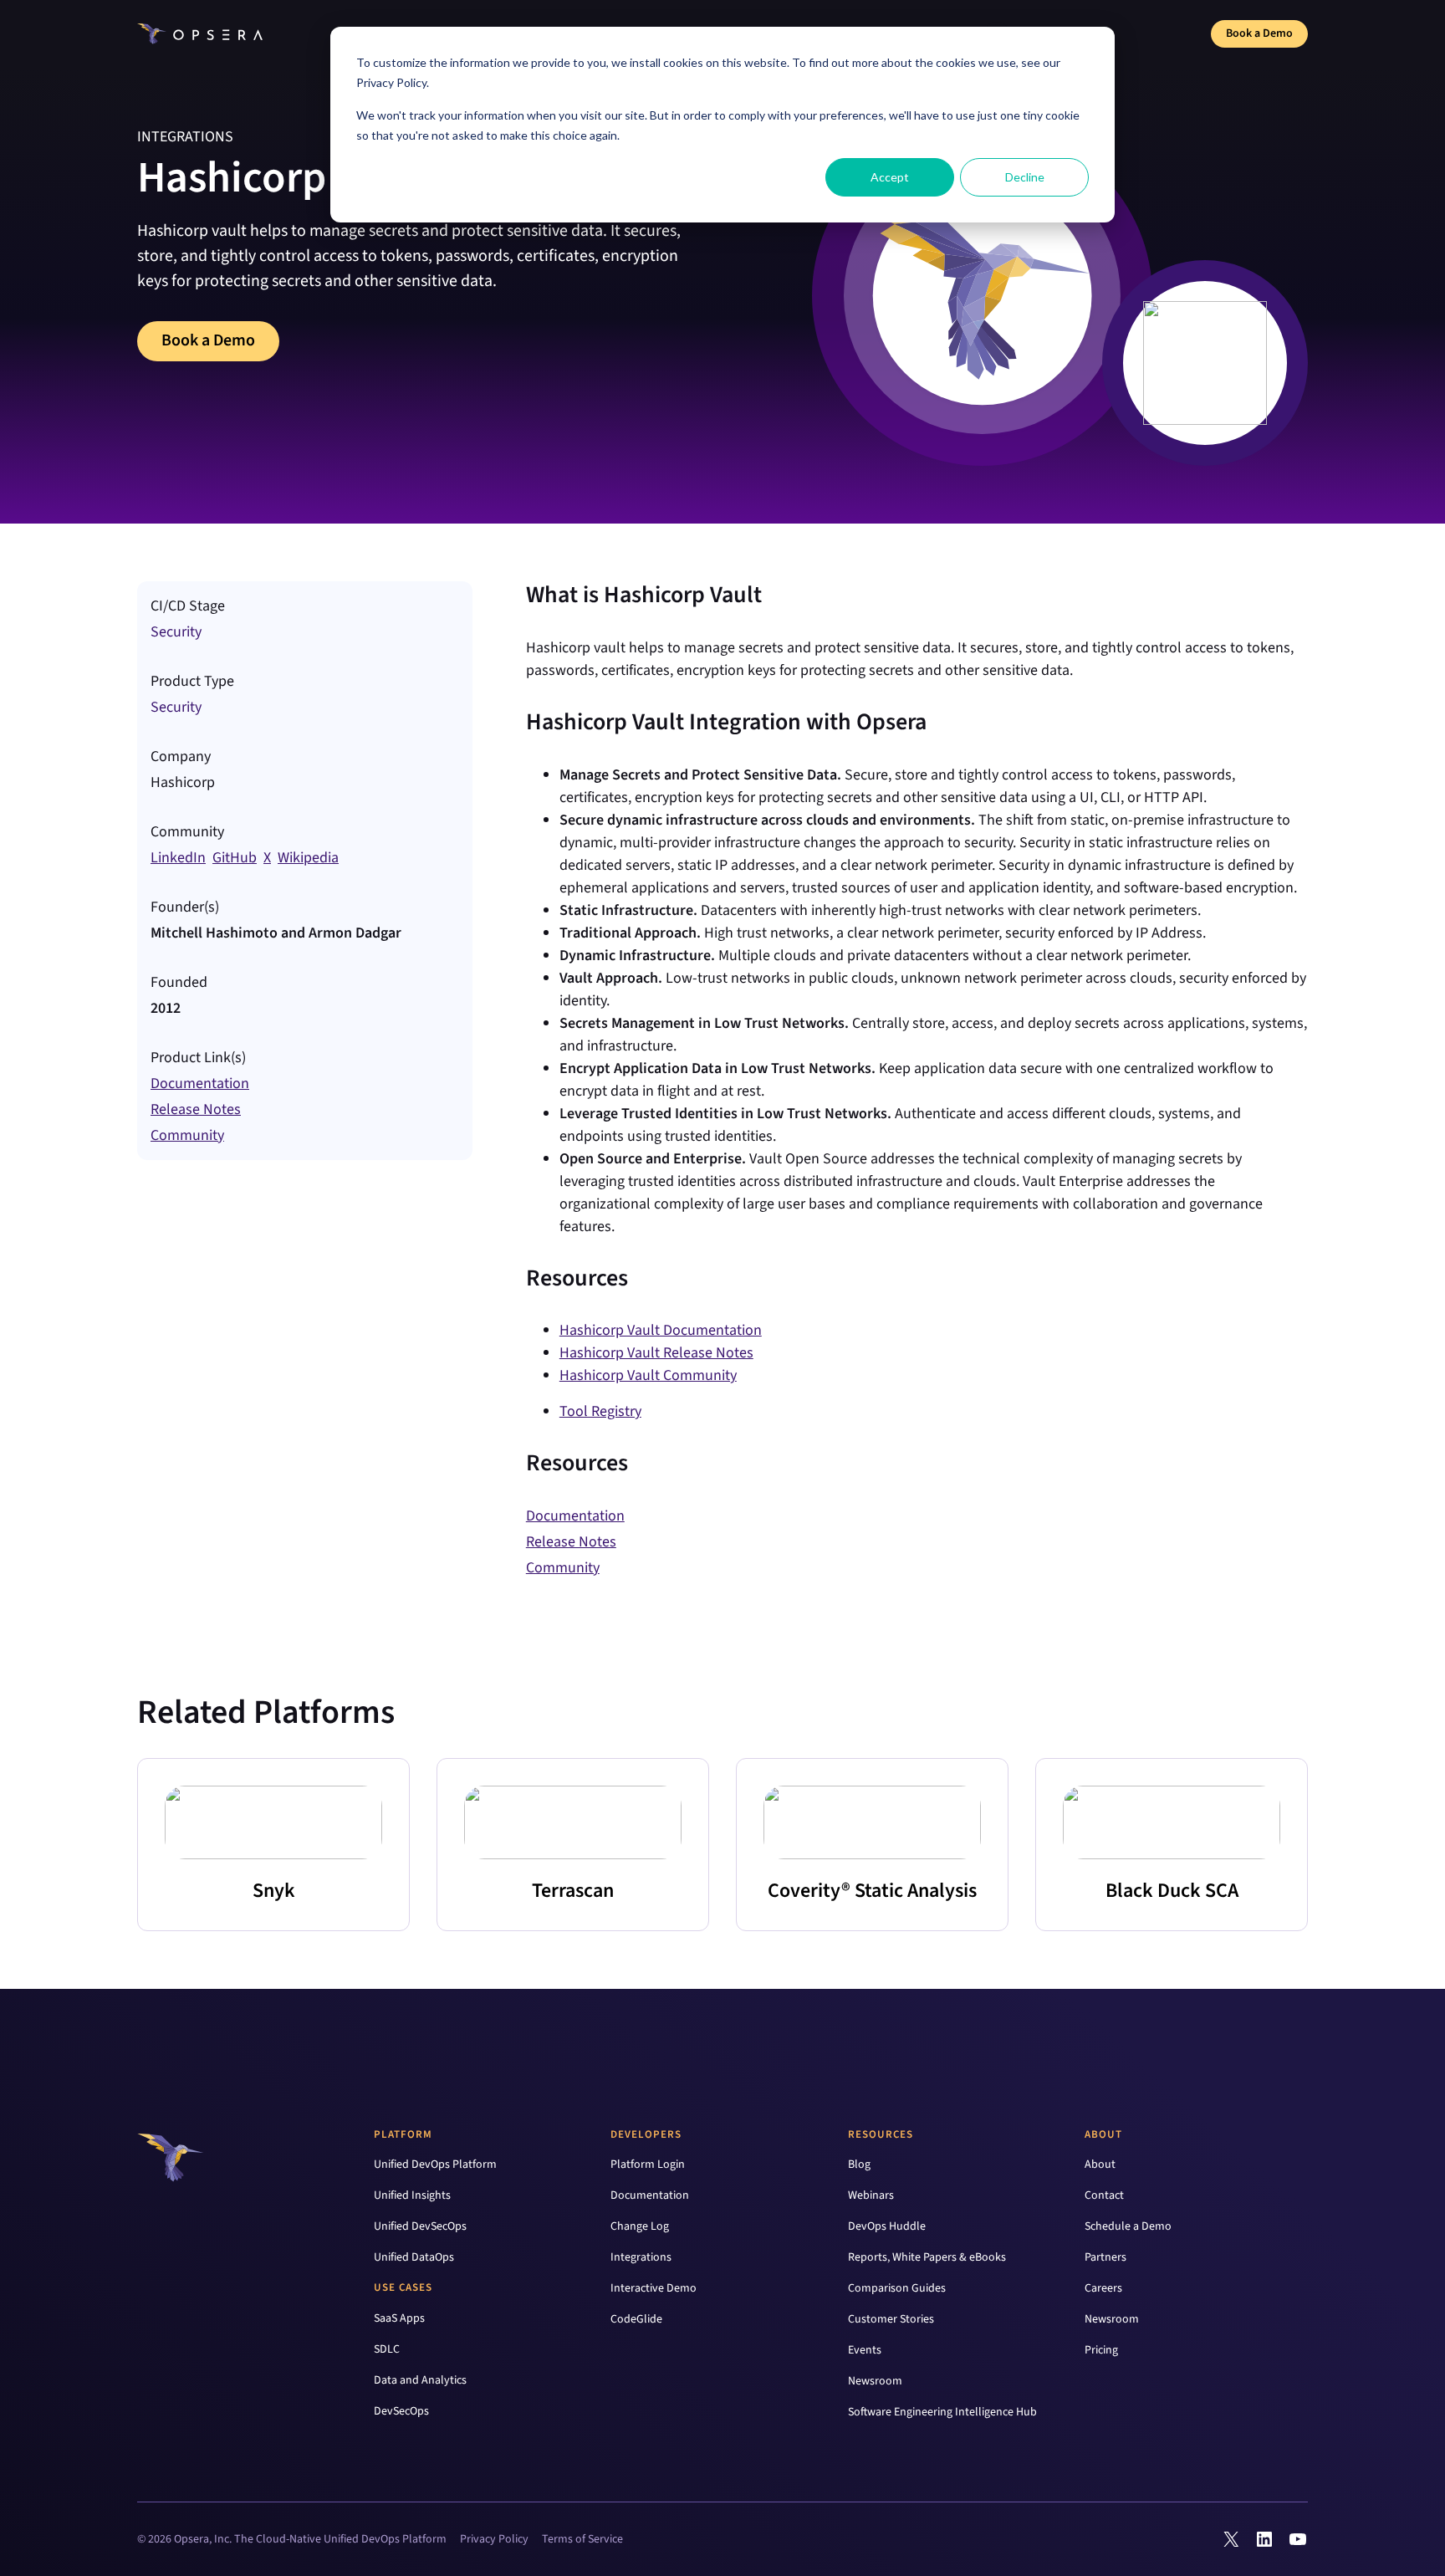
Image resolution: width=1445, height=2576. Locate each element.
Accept (890, 177)
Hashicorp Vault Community (648, 1375)
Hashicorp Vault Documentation (661, 1330)
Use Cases (403, 2287)
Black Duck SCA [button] (1172, 1891)
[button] (178, 858)
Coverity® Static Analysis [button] (872, 1891)
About (1103, 2134)
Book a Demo (1259, 33)
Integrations (185, 137)
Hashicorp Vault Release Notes (656, 1353)
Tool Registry (600, 1411)
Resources (881, 2134)
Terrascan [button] (573, 1891)
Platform (403, 2134)
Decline (1025, 177)
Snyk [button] (274, 1891)
